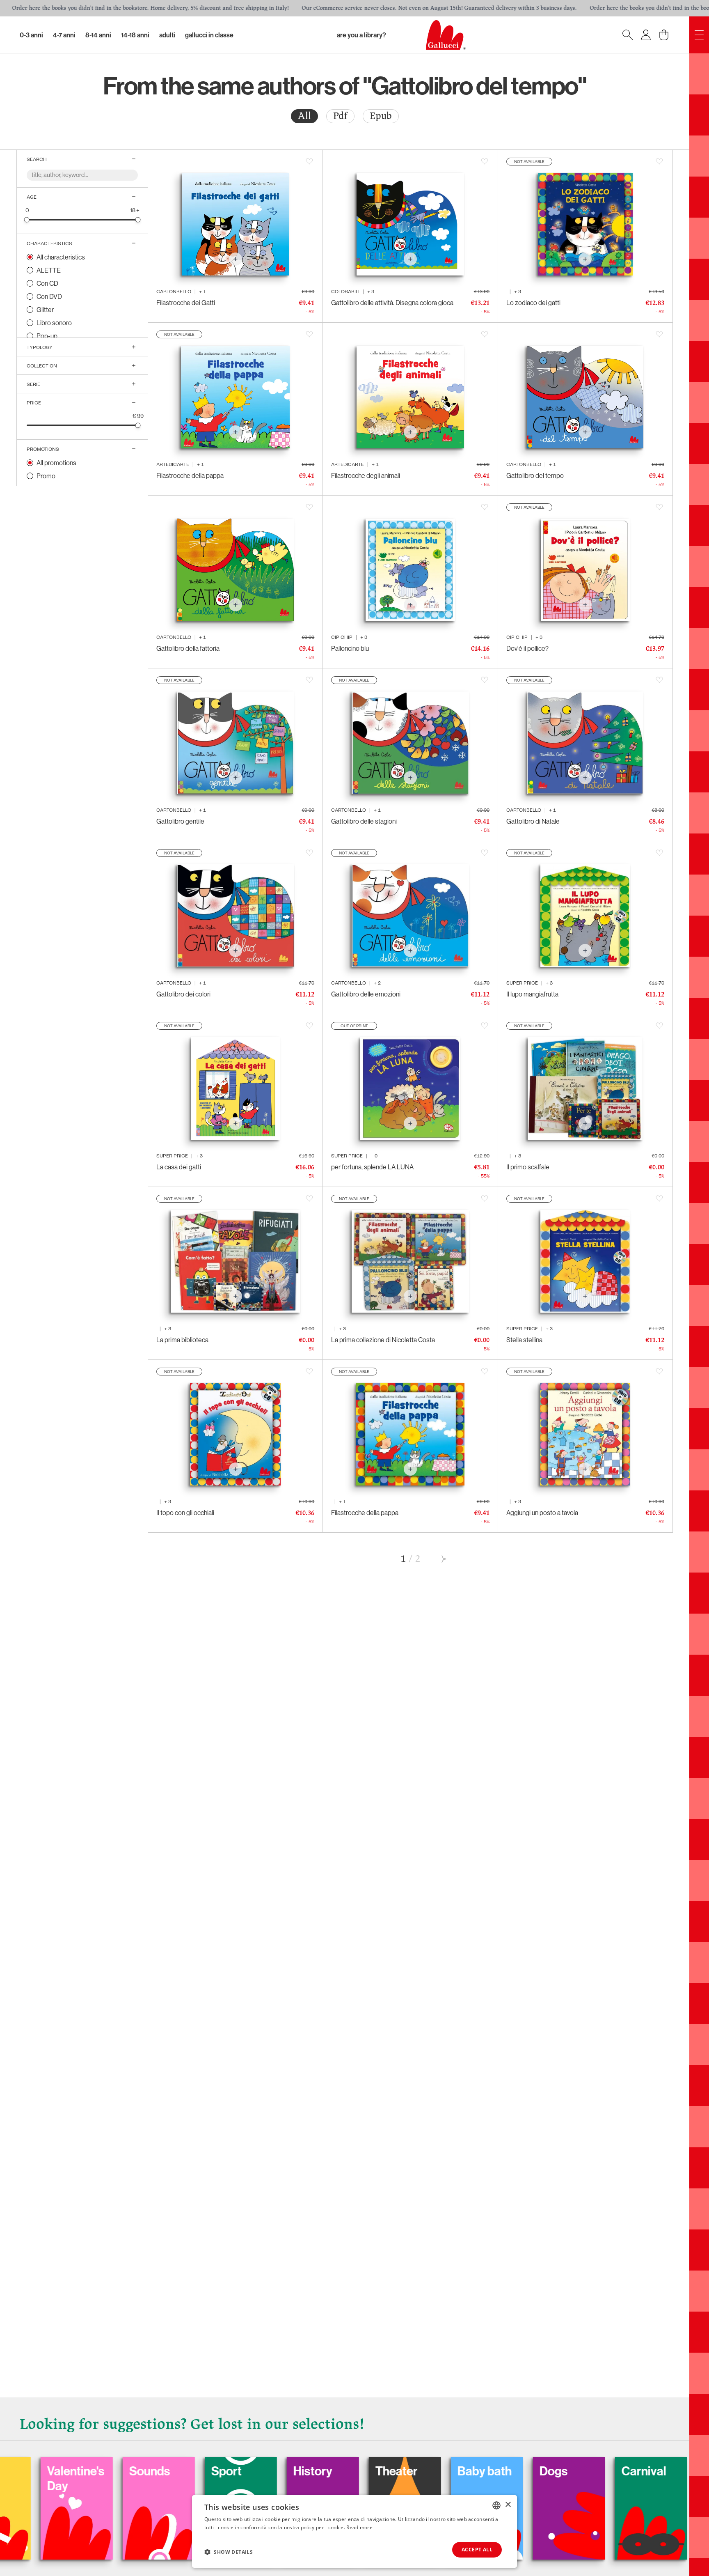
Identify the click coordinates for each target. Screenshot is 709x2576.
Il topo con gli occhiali (185, 1513)
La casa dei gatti (179, 1167)
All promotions (56, 463)
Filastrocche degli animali (366, 475)
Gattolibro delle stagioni (364, 821)
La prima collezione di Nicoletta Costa (383, 1340)
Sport (82, 2471)
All (304, 116)
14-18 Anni (135, 35)
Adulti (167, 35)
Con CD (47, 283)
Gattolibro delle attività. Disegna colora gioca (392, 303)
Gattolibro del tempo (535, 475)
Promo (46, 476)
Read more (359, 2527)
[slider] (27, 219)
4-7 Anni (64, 35)
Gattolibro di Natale (533, 821)
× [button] (508, 2505)
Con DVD (49, 296)
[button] (229, 2552)
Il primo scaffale (528, 1167)
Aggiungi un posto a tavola (542, 1513)
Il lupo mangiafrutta (532, 994)
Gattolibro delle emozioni (366, 994)
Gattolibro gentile (180, 821)
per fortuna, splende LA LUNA (372, 1167)
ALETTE (49, 270)
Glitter (45, 310)
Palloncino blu (350, 648)
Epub (381, 116)
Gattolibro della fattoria (188, 648)
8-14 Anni (98, 35)
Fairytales (668, 2471)
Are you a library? (361, 35)
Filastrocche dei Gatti (186, 303)
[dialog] (354, 2531)
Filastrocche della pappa (190, 475)
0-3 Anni (31, 35)
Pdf (340, 116)
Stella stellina (524, 1340)
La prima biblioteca (182, 1340)
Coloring (582, 2471)
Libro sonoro (54, 323)
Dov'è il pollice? (527, 648)
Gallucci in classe (209, 35)
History (168, 2471)
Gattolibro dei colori (183, 994)
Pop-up (47, 336)
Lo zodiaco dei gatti (533, 303)
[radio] (304, 116)
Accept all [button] (477, 2550)
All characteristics (61, 257)
